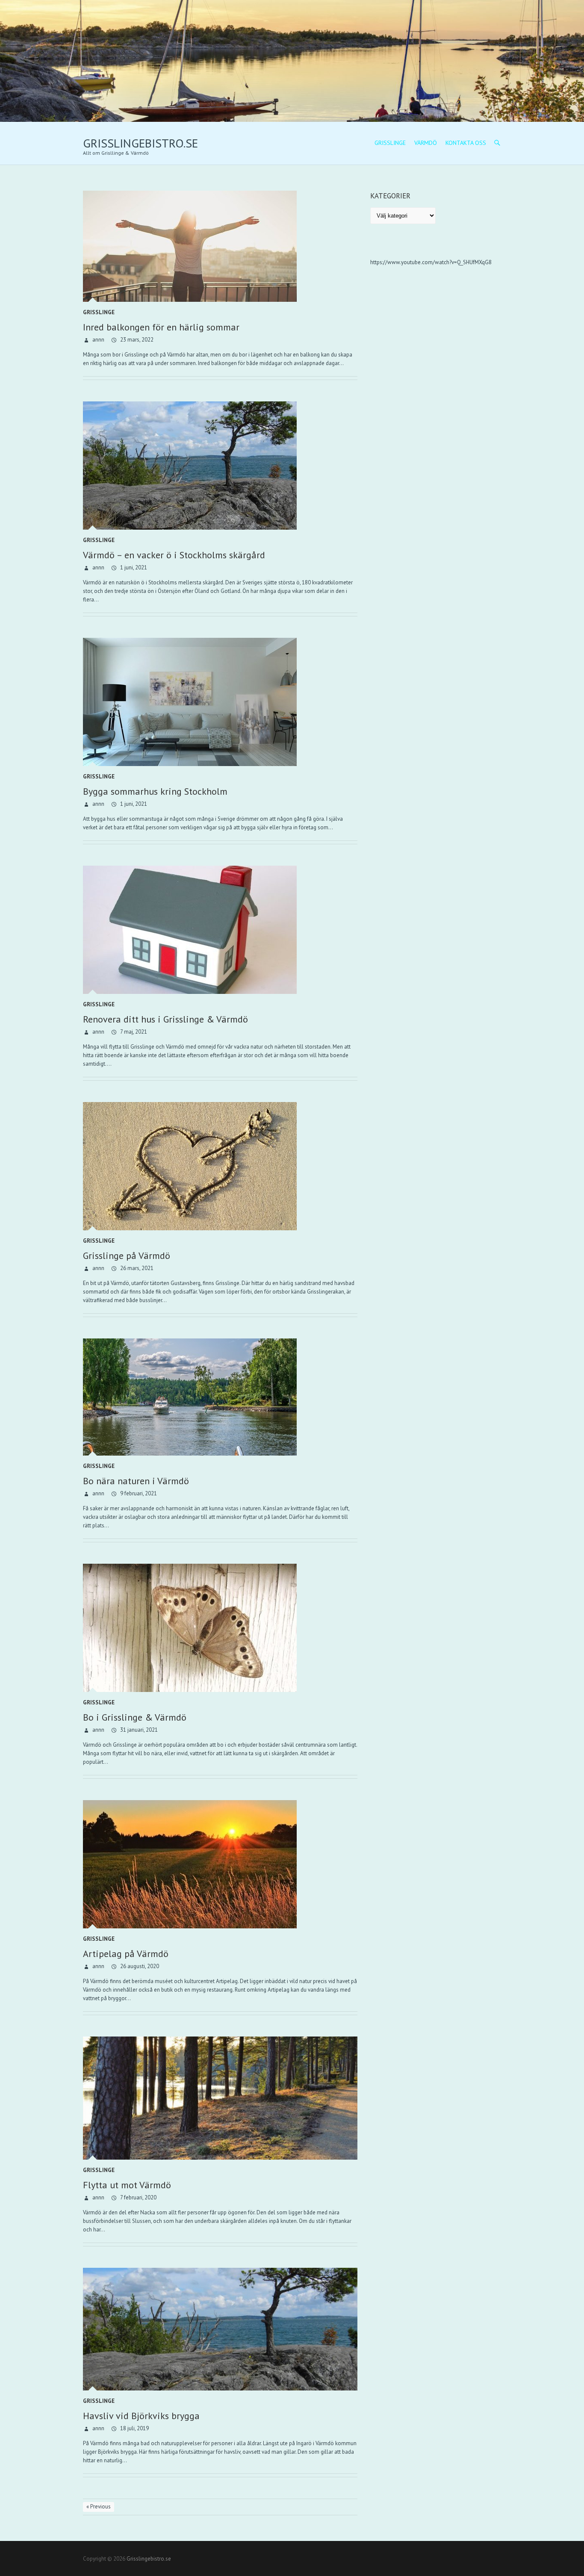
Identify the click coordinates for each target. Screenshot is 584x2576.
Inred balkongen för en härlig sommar (161, 327)
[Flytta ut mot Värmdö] (220, 2098)
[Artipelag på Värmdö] (220, 1864)
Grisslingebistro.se (140, 143)
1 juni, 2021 (133, 567)
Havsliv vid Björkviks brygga (141, 2416)
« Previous (99, 2507)
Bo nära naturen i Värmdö (136, 1481)
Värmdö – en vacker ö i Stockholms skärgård (174, 555)
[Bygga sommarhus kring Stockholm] (220, 702)
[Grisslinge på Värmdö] (220, 1166)
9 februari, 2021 (138, 1493)
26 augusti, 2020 (139, 1966)
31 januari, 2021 (138, 1730)
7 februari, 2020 (138, 2197)
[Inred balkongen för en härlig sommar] (220, 246)
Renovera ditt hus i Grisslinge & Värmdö (165, 1019)
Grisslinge (390, 143)
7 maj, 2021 (133, 1032)
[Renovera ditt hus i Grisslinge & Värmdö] (220, 930)
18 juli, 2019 (134, 2428)
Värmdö (426, 143)
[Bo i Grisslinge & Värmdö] (220, 1628)
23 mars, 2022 (136, 340)
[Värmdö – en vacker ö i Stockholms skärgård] (220, 466)
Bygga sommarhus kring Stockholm (155, 791)
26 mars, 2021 (136, 1268)
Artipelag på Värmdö (126, 1954)
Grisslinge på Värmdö (127, 1256)
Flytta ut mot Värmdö (127, 2185)
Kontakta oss (466, 143)
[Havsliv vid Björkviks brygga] (220, 2329)
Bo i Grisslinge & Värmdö (135, 1717)
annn (98, 340)
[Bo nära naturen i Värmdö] (220, 1397)
